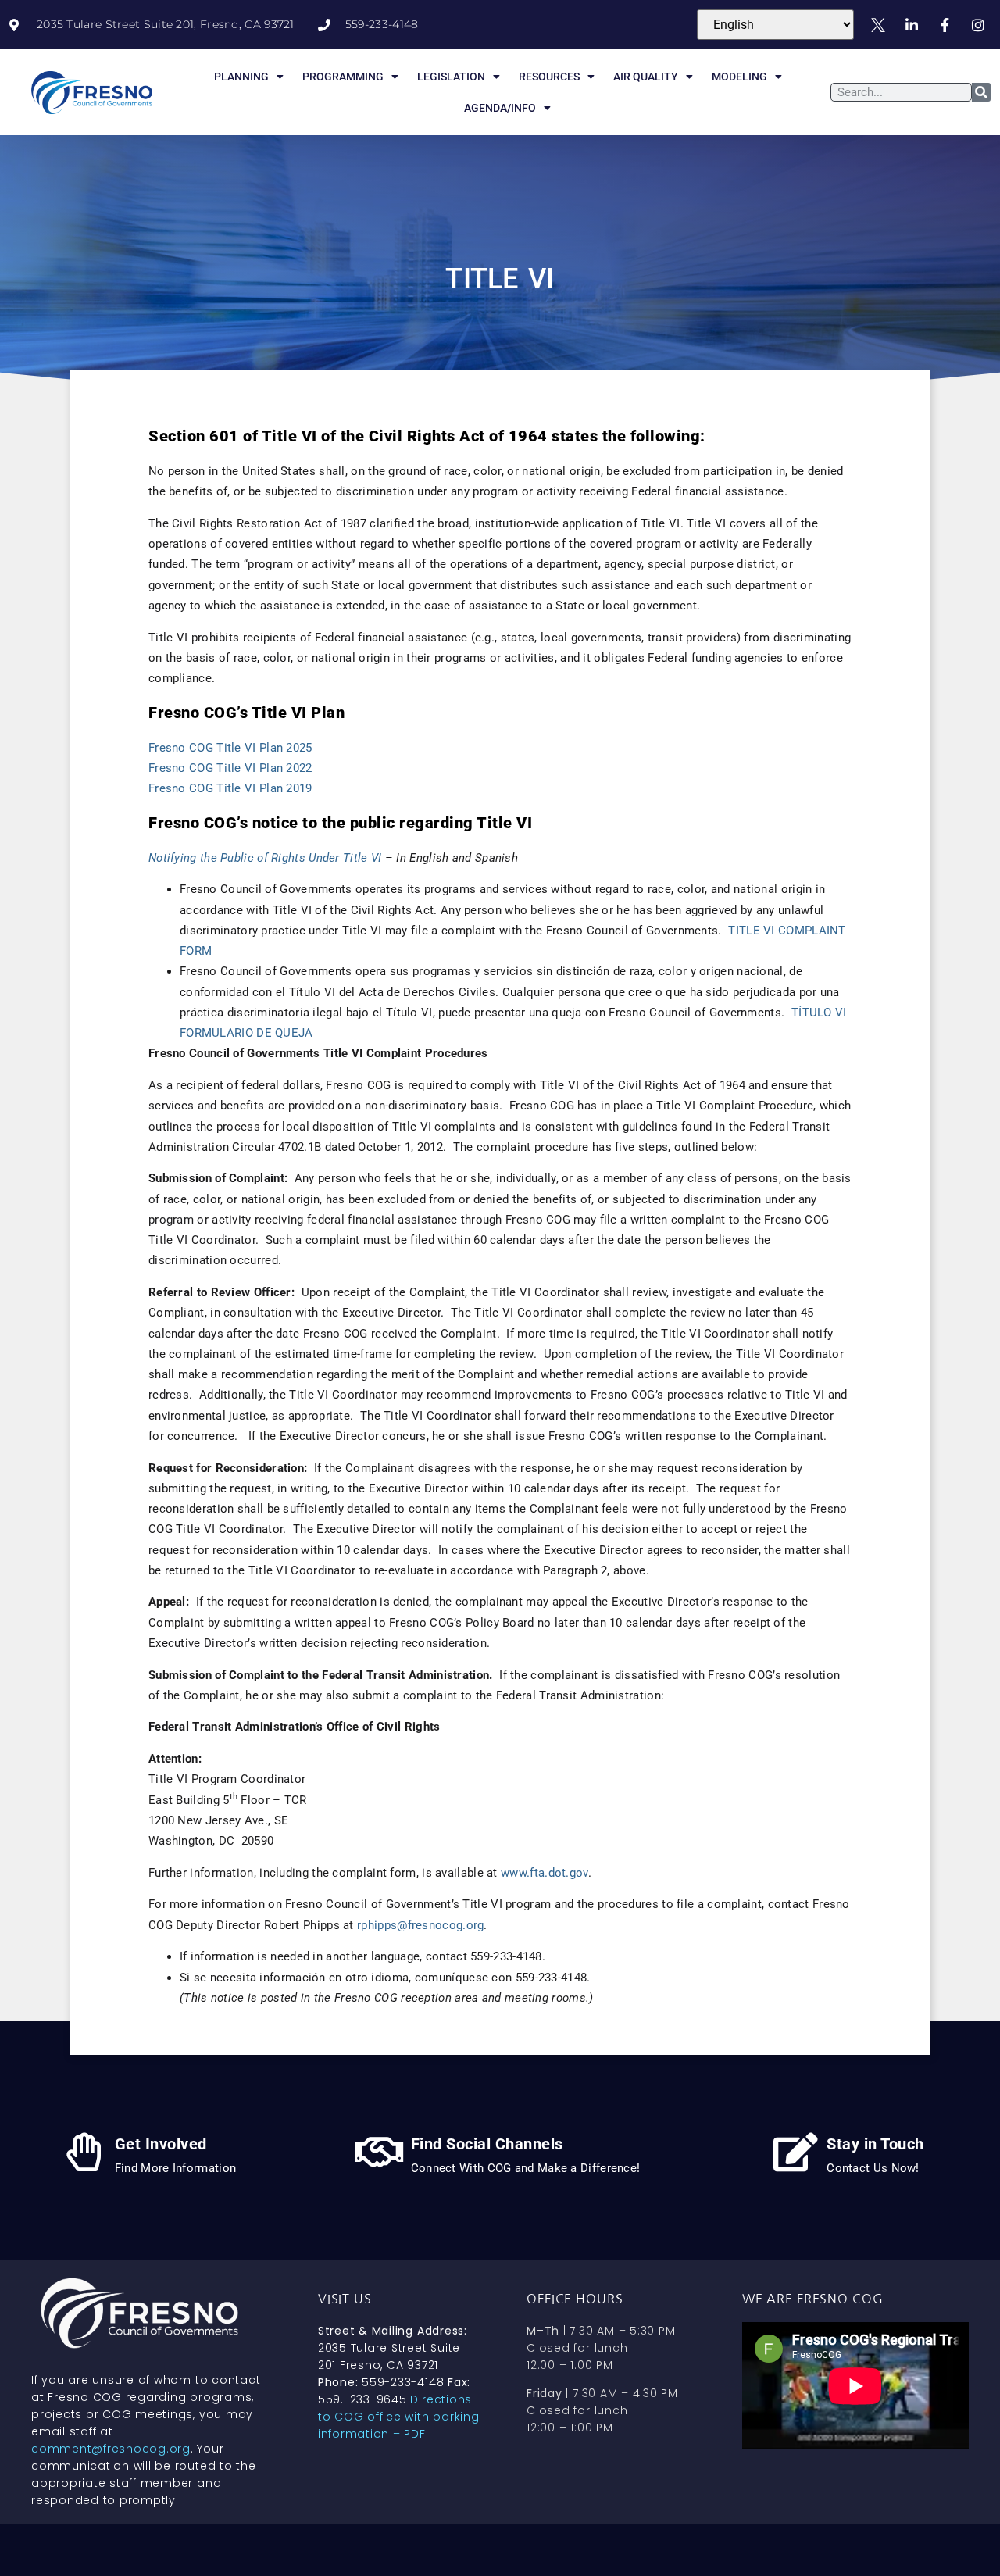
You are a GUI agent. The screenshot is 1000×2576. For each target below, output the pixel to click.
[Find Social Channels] (380, 2152)
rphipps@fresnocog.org (420, 1925)
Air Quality (646, 77)
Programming (343, 77)
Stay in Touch (875, 2144)
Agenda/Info (500, 108)
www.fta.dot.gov (545, 1873)
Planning (241, 77)
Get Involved (161, 2144)
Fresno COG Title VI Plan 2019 (230, 788)
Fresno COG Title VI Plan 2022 (230, 768)
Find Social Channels (487, 2144)
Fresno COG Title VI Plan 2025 (230, 748)
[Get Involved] (84, 2152)
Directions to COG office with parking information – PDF (399, 2417)
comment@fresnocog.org (111, 2449)
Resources (549, 77)
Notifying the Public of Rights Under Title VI (267, 858)
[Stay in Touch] (795, 2152)
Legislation (451, 77)
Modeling (739, 77)
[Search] (981, 92)
